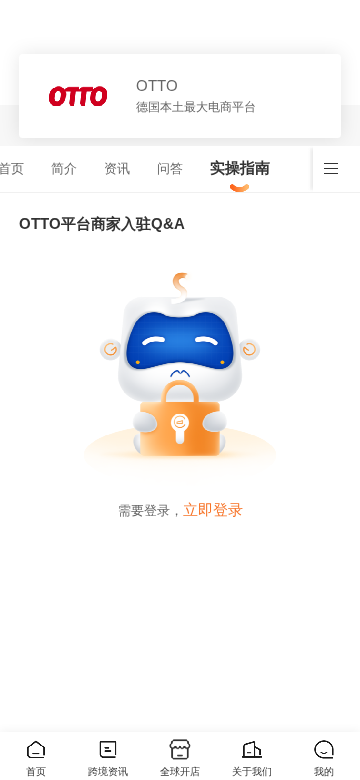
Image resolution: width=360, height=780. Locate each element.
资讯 (117, 168)
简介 (64, 168)
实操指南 (240, 167)
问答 (170, 168)
